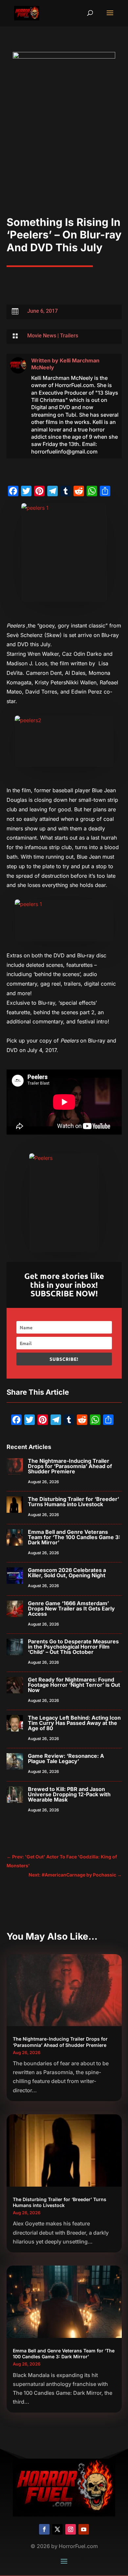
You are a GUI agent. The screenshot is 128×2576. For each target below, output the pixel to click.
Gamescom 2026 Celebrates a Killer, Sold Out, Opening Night (67, 1573)
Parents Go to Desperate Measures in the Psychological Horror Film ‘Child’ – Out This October (73, 1647)
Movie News (42, 336)
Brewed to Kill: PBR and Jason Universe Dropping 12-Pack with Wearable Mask (69, 1794)
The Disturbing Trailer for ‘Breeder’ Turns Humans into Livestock (74, 1502)
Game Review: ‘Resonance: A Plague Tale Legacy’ (66, 1758)
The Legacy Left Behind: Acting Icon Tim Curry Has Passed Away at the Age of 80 (74, 1723)
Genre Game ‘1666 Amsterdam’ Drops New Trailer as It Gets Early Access (71, 1608)
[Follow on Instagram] (71, 2529)
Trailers (69, 336)
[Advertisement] (64, 149)
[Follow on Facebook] (44, 2529)
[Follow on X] (57, 2529)
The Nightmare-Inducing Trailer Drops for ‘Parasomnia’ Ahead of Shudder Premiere (70, 1466)
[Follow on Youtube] (84, 2529)
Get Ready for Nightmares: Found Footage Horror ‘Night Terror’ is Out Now (74, 1685)
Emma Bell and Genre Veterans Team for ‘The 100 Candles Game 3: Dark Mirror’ (74, 1537)
